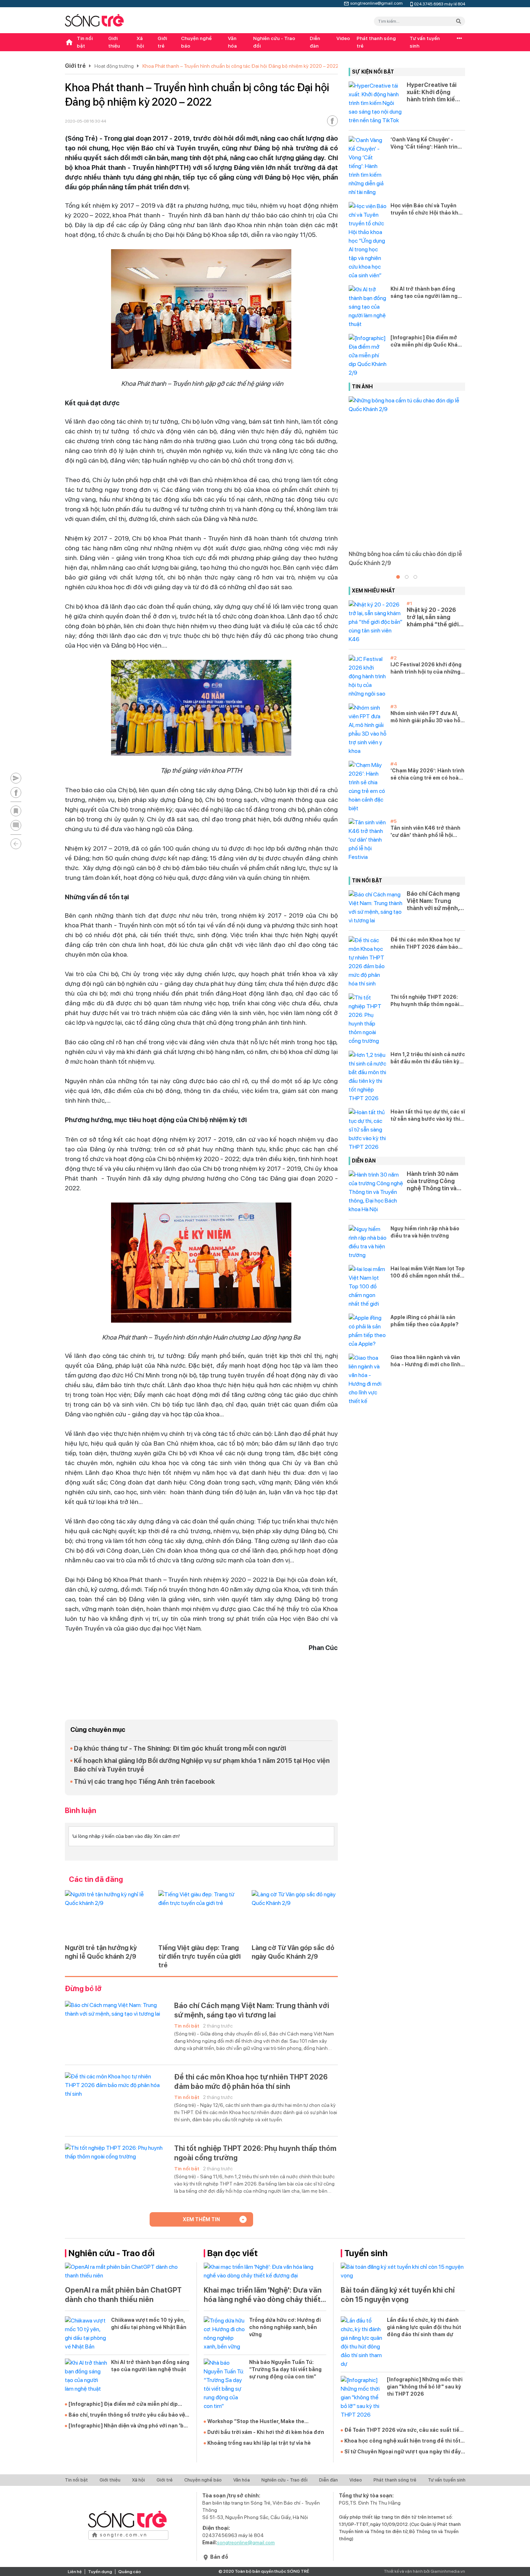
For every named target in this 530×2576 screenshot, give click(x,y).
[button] (398, 577)
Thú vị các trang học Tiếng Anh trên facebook (144, 1781)
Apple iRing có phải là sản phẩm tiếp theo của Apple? (425, 1321)
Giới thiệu (114, 42)
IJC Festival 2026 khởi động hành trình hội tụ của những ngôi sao (426, 669)
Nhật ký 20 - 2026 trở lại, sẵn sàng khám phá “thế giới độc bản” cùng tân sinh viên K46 (433, 617)
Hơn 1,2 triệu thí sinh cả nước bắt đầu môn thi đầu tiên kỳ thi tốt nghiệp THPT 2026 (428, 1058)
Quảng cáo (130, 2572)
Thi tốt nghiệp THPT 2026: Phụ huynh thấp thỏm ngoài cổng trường (255, 2153)
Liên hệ (75, 2572)
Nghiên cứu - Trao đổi (274, 42)
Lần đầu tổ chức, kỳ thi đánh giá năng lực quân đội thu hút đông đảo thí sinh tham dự (424, 2327)
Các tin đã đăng (96, 1879)
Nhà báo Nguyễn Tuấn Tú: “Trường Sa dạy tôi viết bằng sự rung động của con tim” (285, 2369)
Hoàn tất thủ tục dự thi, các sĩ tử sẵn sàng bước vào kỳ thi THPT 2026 (428, 1116)
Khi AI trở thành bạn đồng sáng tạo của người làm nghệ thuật (427, 293)
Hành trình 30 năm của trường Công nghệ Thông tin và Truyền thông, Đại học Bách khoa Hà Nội (432, 1181)
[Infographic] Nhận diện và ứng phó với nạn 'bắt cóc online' (129, 2426)
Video (343, 38)
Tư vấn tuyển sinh (425, 42)
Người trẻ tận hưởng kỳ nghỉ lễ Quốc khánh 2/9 (101, 1952)
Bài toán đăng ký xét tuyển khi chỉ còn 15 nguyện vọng (398, 2295)
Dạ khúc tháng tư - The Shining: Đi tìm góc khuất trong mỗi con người (180, 1748)
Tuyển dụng (100, 2572)
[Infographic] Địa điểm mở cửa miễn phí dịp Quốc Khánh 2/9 (427, 341)
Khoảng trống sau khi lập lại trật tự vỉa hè (259, 2443)
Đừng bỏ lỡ (83, 1989)
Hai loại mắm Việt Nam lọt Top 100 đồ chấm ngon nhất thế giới (428, 1272)
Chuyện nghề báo (196, 42)
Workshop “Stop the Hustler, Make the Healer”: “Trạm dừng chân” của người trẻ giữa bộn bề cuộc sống (266, 2422)
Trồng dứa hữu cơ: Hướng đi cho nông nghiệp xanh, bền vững (285, 2327)
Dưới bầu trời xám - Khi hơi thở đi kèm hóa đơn (266, 2432)
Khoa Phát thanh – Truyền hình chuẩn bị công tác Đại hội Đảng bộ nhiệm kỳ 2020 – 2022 (240, 66)
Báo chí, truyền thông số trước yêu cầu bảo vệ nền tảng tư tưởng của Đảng (127, 2415)
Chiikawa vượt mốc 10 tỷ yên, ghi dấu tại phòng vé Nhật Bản (149, 2324)
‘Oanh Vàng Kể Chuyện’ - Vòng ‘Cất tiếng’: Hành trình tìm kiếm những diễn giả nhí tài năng (426, 144)
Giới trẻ (162, 42)
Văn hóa (232, 42)
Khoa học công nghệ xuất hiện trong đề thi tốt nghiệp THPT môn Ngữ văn (402, 2441)
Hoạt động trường (114, 66)
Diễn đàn (315, 42)
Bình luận (81, 1810)
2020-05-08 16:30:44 (85, 121)
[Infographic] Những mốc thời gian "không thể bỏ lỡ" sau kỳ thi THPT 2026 (425, 2387)
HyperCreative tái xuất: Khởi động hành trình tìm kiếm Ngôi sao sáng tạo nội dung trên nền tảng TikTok (433, 92)
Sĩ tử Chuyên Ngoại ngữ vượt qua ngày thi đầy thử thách (403, 2452)
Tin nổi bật (85, 42)
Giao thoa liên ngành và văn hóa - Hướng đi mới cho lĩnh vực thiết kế (425, 1361)
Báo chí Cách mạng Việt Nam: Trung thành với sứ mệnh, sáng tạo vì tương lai (252, 2010)
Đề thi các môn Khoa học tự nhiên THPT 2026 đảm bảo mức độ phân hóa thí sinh (251, 2082)
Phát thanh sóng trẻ (376, 42)
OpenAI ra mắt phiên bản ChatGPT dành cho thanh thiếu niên (123, 2295)
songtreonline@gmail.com (376, 3)
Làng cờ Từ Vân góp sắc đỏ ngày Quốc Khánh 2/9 (293, 1952)
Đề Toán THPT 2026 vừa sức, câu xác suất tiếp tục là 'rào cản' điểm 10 (403, 2430)
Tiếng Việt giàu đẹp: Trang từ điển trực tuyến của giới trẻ (199, 1956)
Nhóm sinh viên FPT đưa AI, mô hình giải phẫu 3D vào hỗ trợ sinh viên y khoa (425, 717)
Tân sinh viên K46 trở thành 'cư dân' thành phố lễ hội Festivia (425, 832)
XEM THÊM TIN (201, 2219)
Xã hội (140, 42)
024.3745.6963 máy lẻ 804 (440, 3)
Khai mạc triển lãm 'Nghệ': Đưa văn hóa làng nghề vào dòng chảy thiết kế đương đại (263, 2295)
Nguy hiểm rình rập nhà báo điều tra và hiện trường (425, 1232)
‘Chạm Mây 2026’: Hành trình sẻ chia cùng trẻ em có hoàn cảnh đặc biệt (427, 775)
